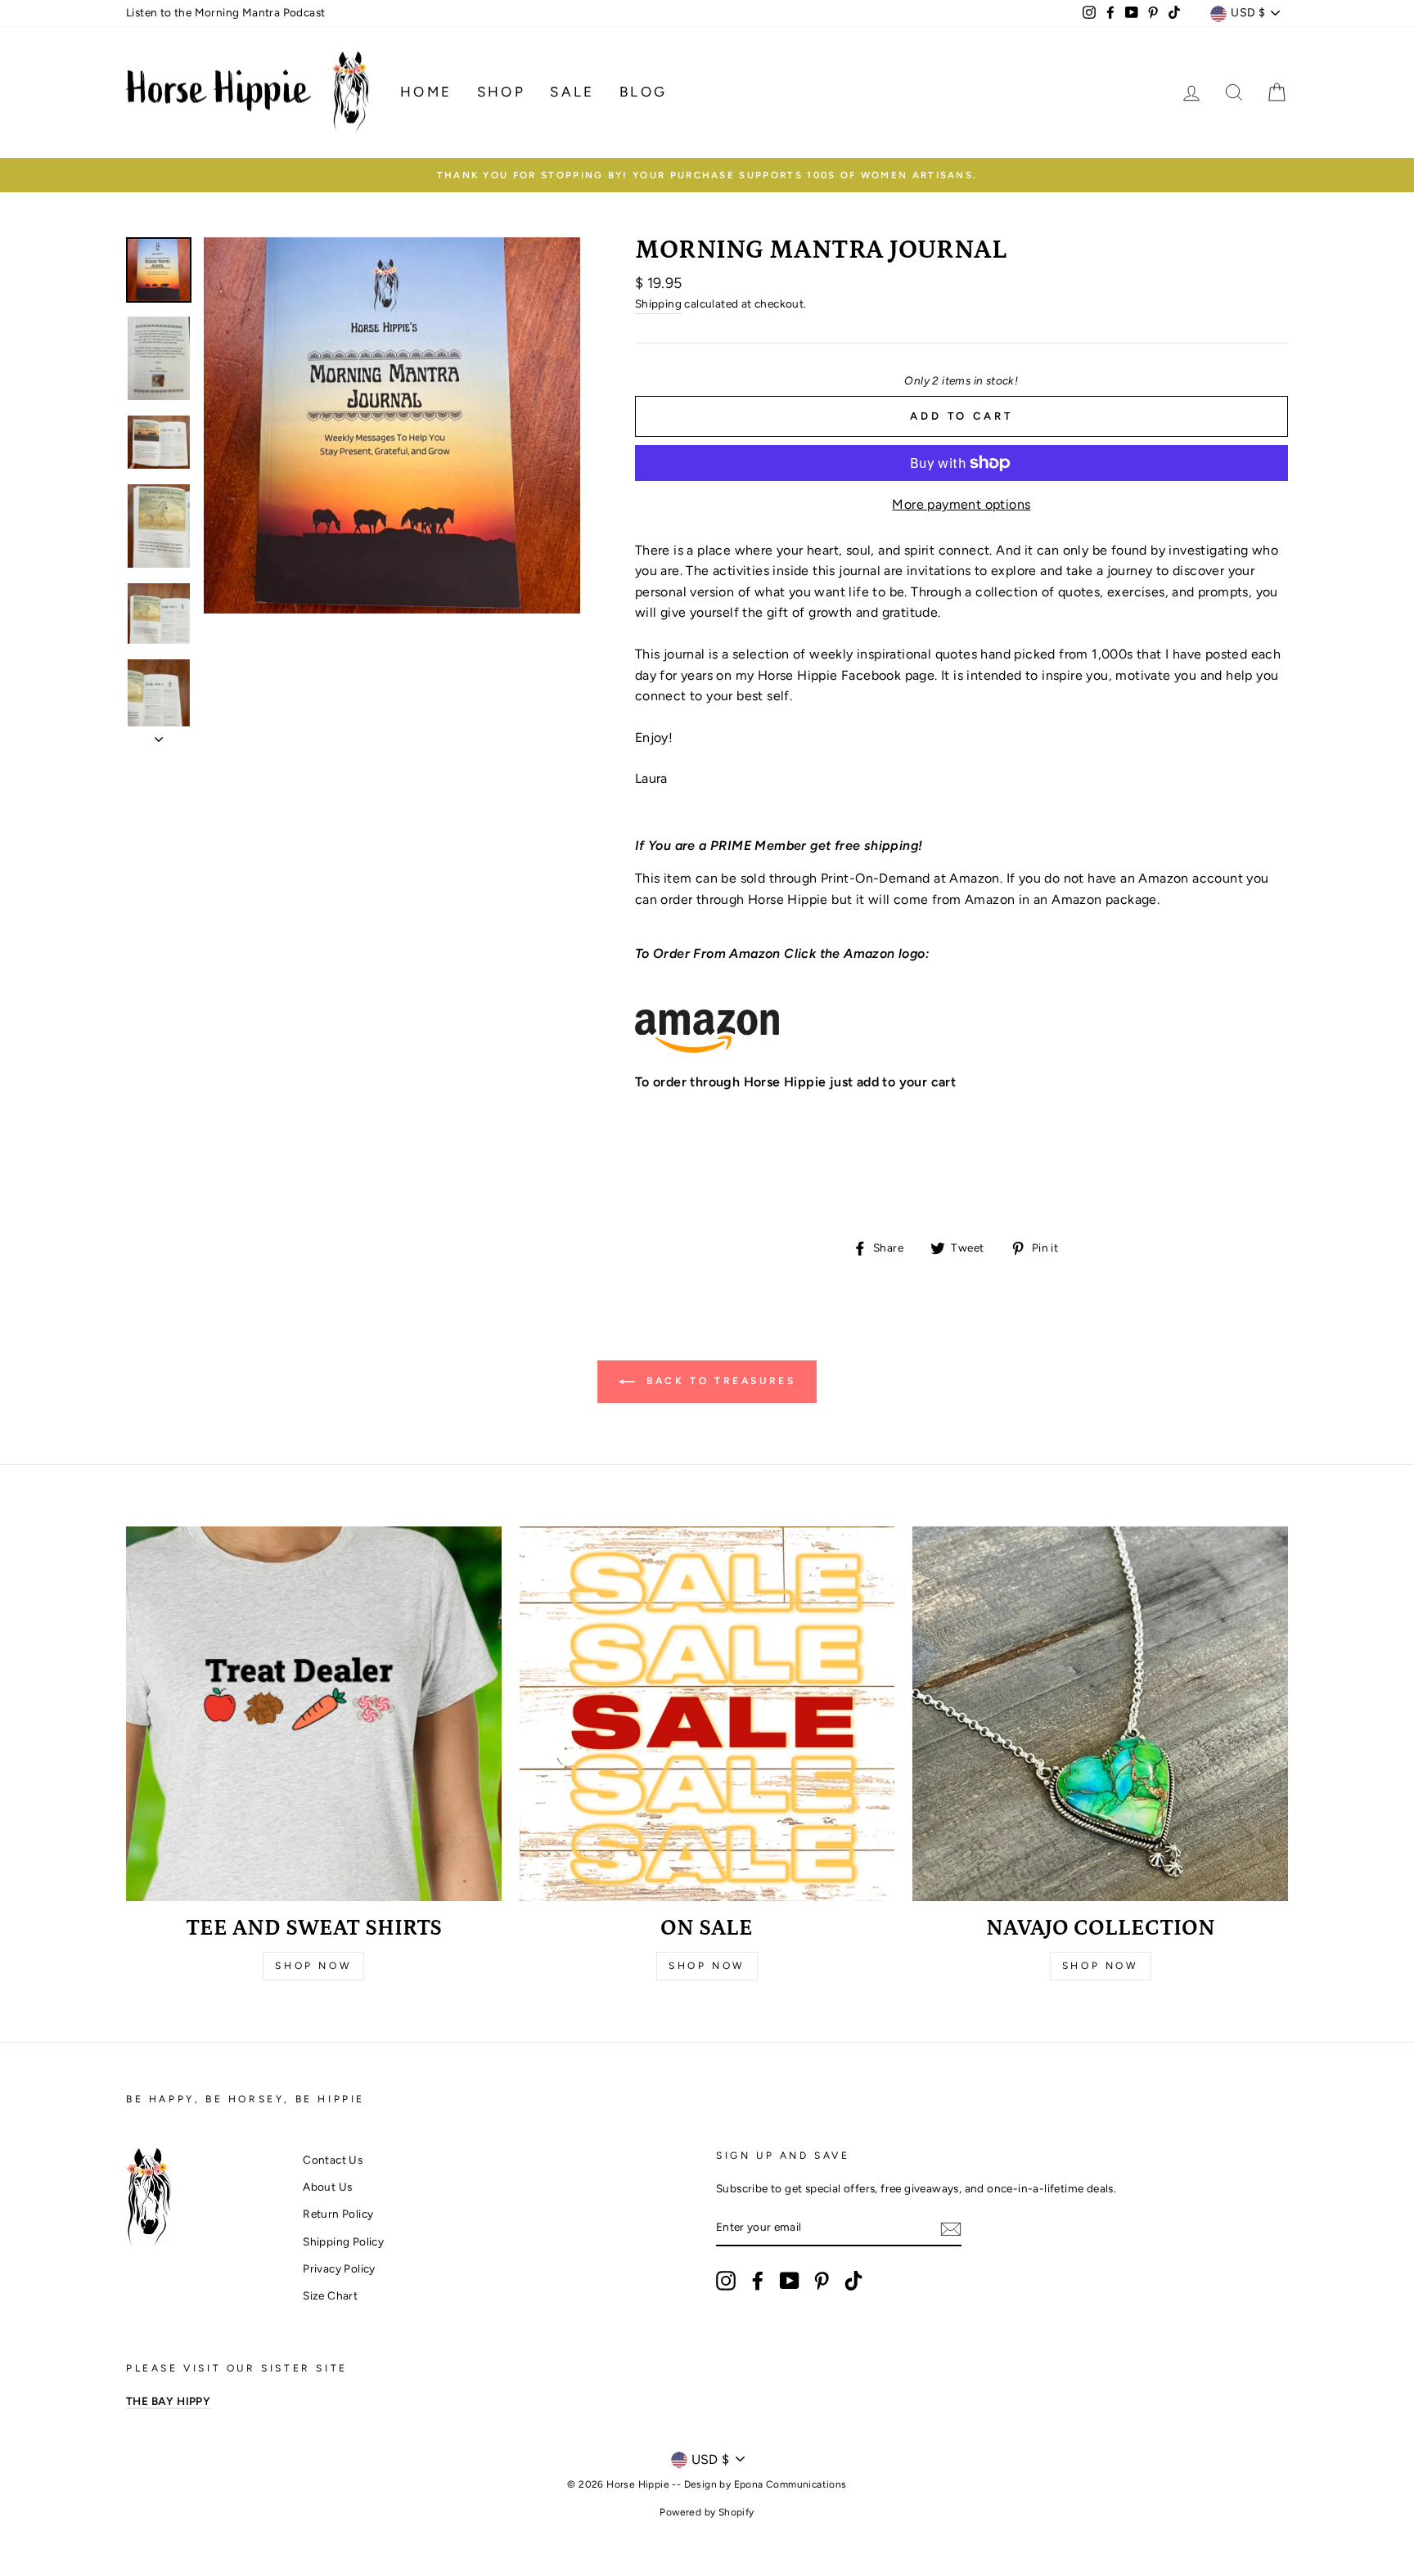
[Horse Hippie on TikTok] (853, 2281)
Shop (502, 92)
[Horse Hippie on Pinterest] (822, 2281)
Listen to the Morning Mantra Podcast (225, 12)
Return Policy (338, 2214)
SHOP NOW (1101, 1966)
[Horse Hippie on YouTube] (790, 2281)
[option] (707, 175)
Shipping (658, 303)
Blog (644, 92)
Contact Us (333, 2160)
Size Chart (330, 2295)
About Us (327, 2187)
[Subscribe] (951, 2228)
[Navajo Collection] (1100, 1714)
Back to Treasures (719, 1381)
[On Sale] (707, 1714)
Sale (572, 92)
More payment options (961, 504)
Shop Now (313, 1966)
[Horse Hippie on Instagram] (726, 2281)
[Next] (159, 735)
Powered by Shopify (707, 2512)
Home (426, 92)
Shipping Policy (343, 2241)
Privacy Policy (339, 2268)
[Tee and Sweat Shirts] (314, 1714)
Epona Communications (790, 2484)
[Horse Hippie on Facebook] (758, 2281)
